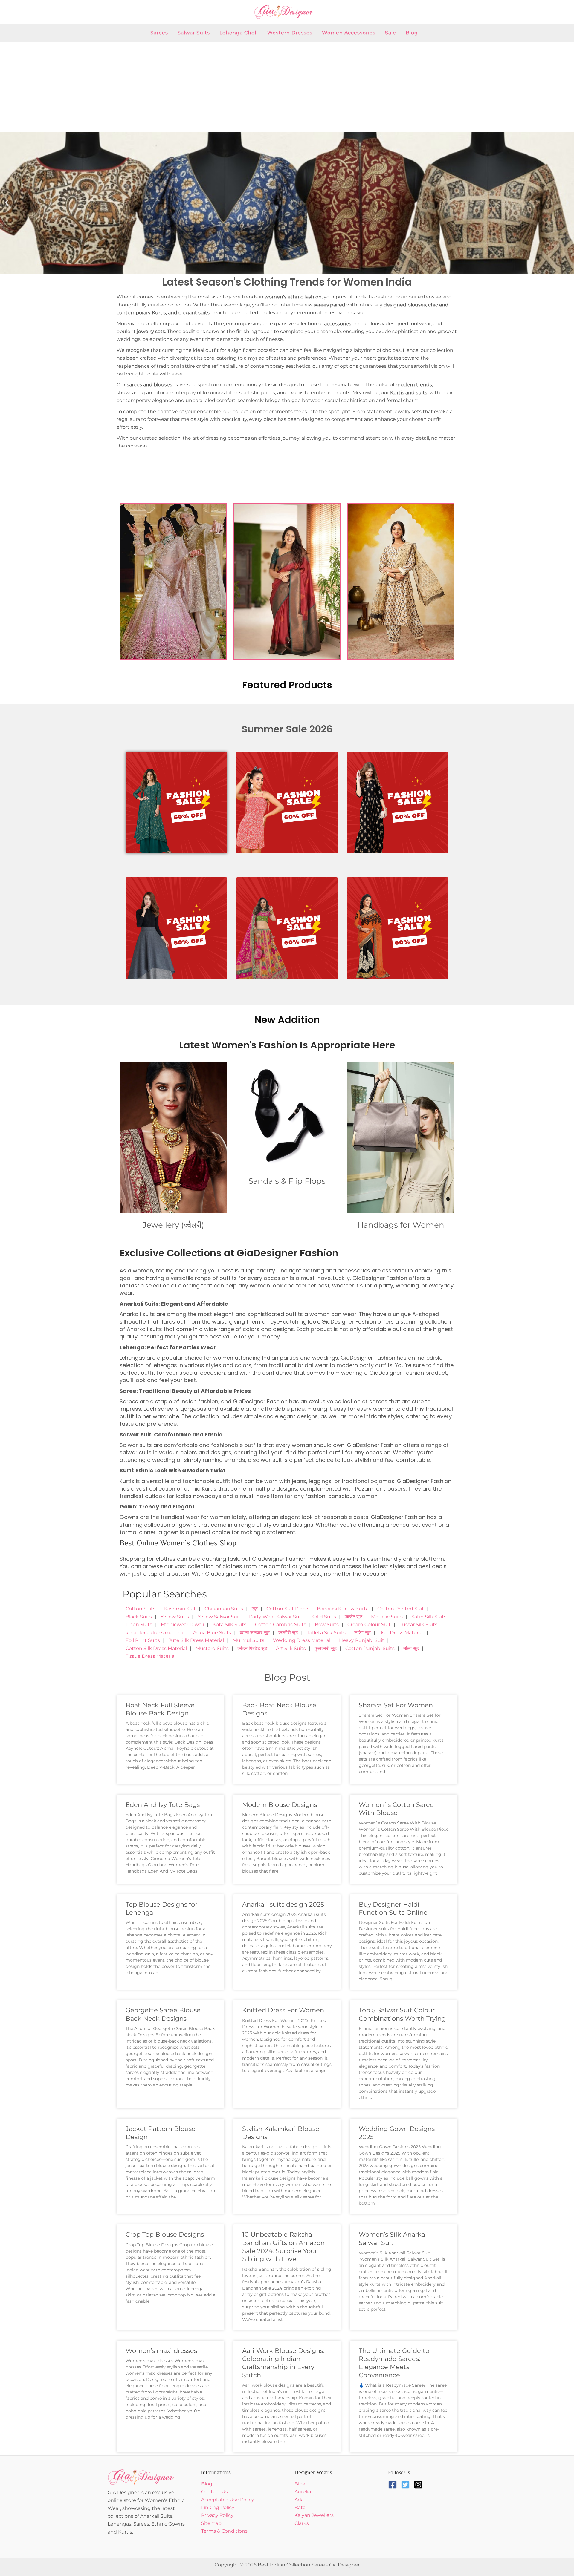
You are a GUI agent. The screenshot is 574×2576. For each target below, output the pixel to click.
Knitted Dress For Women (283, 2010)
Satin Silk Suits (429, 1617)
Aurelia (303, 2492)
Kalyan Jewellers (314, 2515)
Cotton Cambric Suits (281, 1624)
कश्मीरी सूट (288, 1633)
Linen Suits (139, 1624)
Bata (300, 2507)
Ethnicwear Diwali (182, 1624)
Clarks (302, 2523)
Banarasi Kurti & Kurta (343, 1609)
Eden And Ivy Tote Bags (163, 1805)
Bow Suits (327, 1624)
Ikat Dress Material (402, 1633)
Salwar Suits (194, 33)
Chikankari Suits (224, 1609)
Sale (391, 33)
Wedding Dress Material (302, 1640)
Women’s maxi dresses (161, 2351)
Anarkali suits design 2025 (283, 1904)
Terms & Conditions (224, 2531)
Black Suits (139, 1617)
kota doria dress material (155, 1633)
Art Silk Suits (291, 1648)
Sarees (159, 33)
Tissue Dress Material (151, 1656)
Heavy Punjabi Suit (362, 1640)
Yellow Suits (175, 1617)
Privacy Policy (217, 2515)
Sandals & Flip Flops (287, 1181)
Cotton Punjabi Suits (370, 1648)
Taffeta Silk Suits (326, 1633)
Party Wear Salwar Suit (276, 1617)
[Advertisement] (287, 87)
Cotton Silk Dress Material (156, 1648)
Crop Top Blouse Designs (165, 2234)
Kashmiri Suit (180, 1609)
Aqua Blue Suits (212, 1633)
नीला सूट (411, 1648)
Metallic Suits (387, 1617)
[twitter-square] (407, 2485)
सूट (255, 1609)
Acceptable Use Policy (228, 2500)
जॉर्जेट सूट (354, 1617)
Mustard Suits (212, 1648)
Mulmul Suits (248, 1640)
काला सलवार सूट (255, 1633)
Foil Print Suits (143, 1640)
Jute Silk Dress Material (196, 1640)
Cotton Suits (141, 1609)
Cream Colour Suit (369, 1624)
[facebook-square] (394, 2485)
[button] (7, 203)
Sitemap (211, 2523)
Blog (412, 33)
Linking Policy (218, 2507)
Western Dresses (290, 33)
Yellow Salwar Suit (219, 1617)
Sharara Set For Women (396, 1705)
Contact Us (215, 2492)
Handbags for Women (401, 1225)
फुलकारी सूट (326, 1648)
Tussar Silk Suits (418, 1624)
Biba (300, 2484)
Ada (299, 2500)
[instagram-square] (420, 2485)
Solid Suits (324, 1617)
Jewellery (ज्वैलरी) (173, 1225)
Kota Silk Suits (229, 1624)
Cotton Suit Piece (287, 1609)
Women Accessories (349, 33)
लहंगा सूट (362, 1633)
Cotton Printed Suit (401, 1609)
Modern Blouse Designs (280, 1805)
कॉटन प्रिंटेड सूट (252, 1648)
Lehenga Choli (239, 33)
